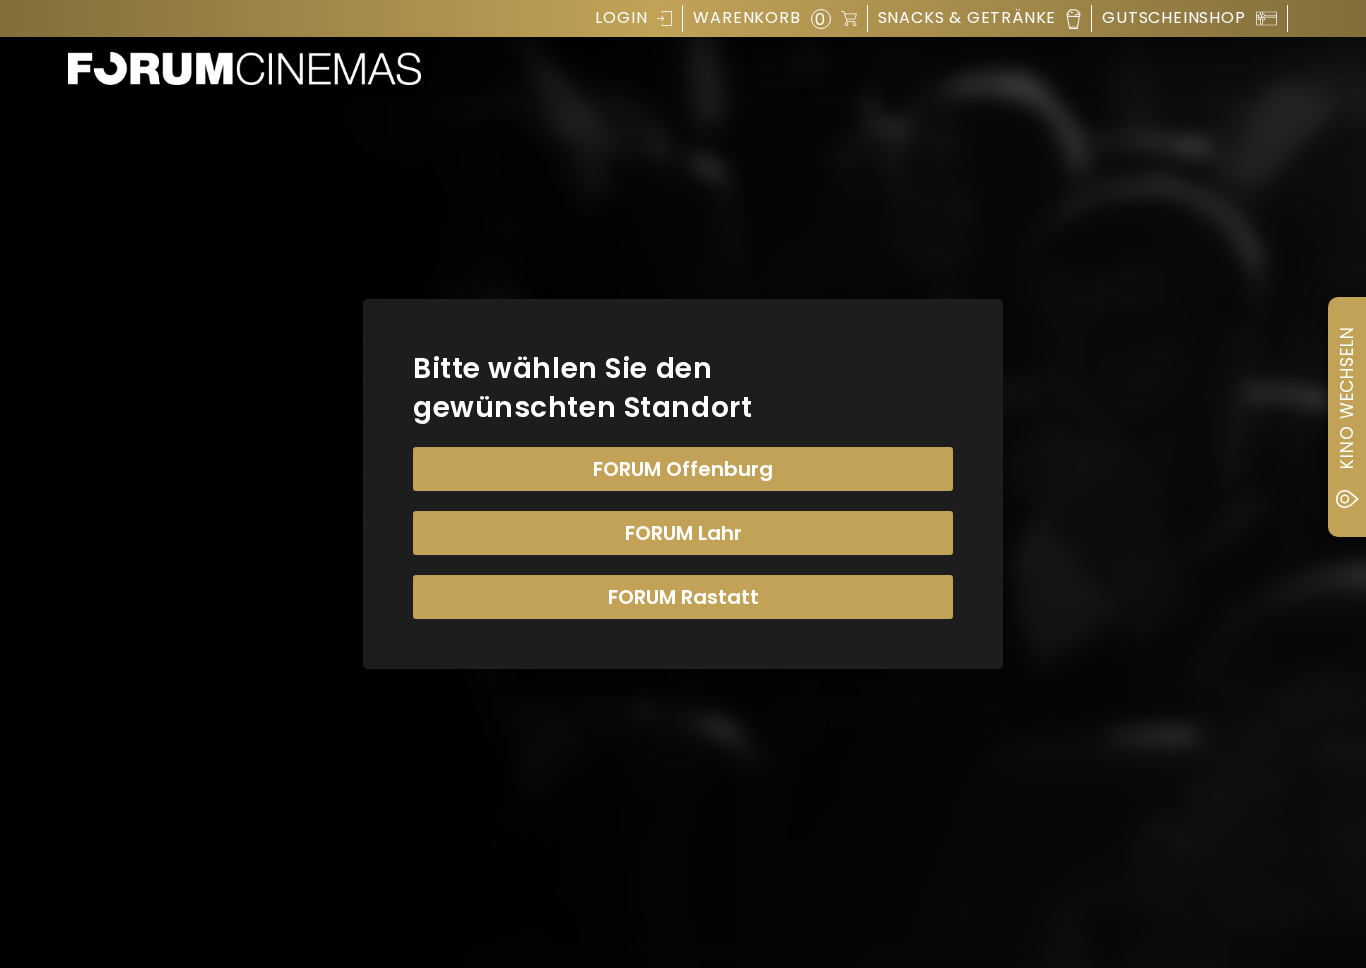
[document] (683, 484)
